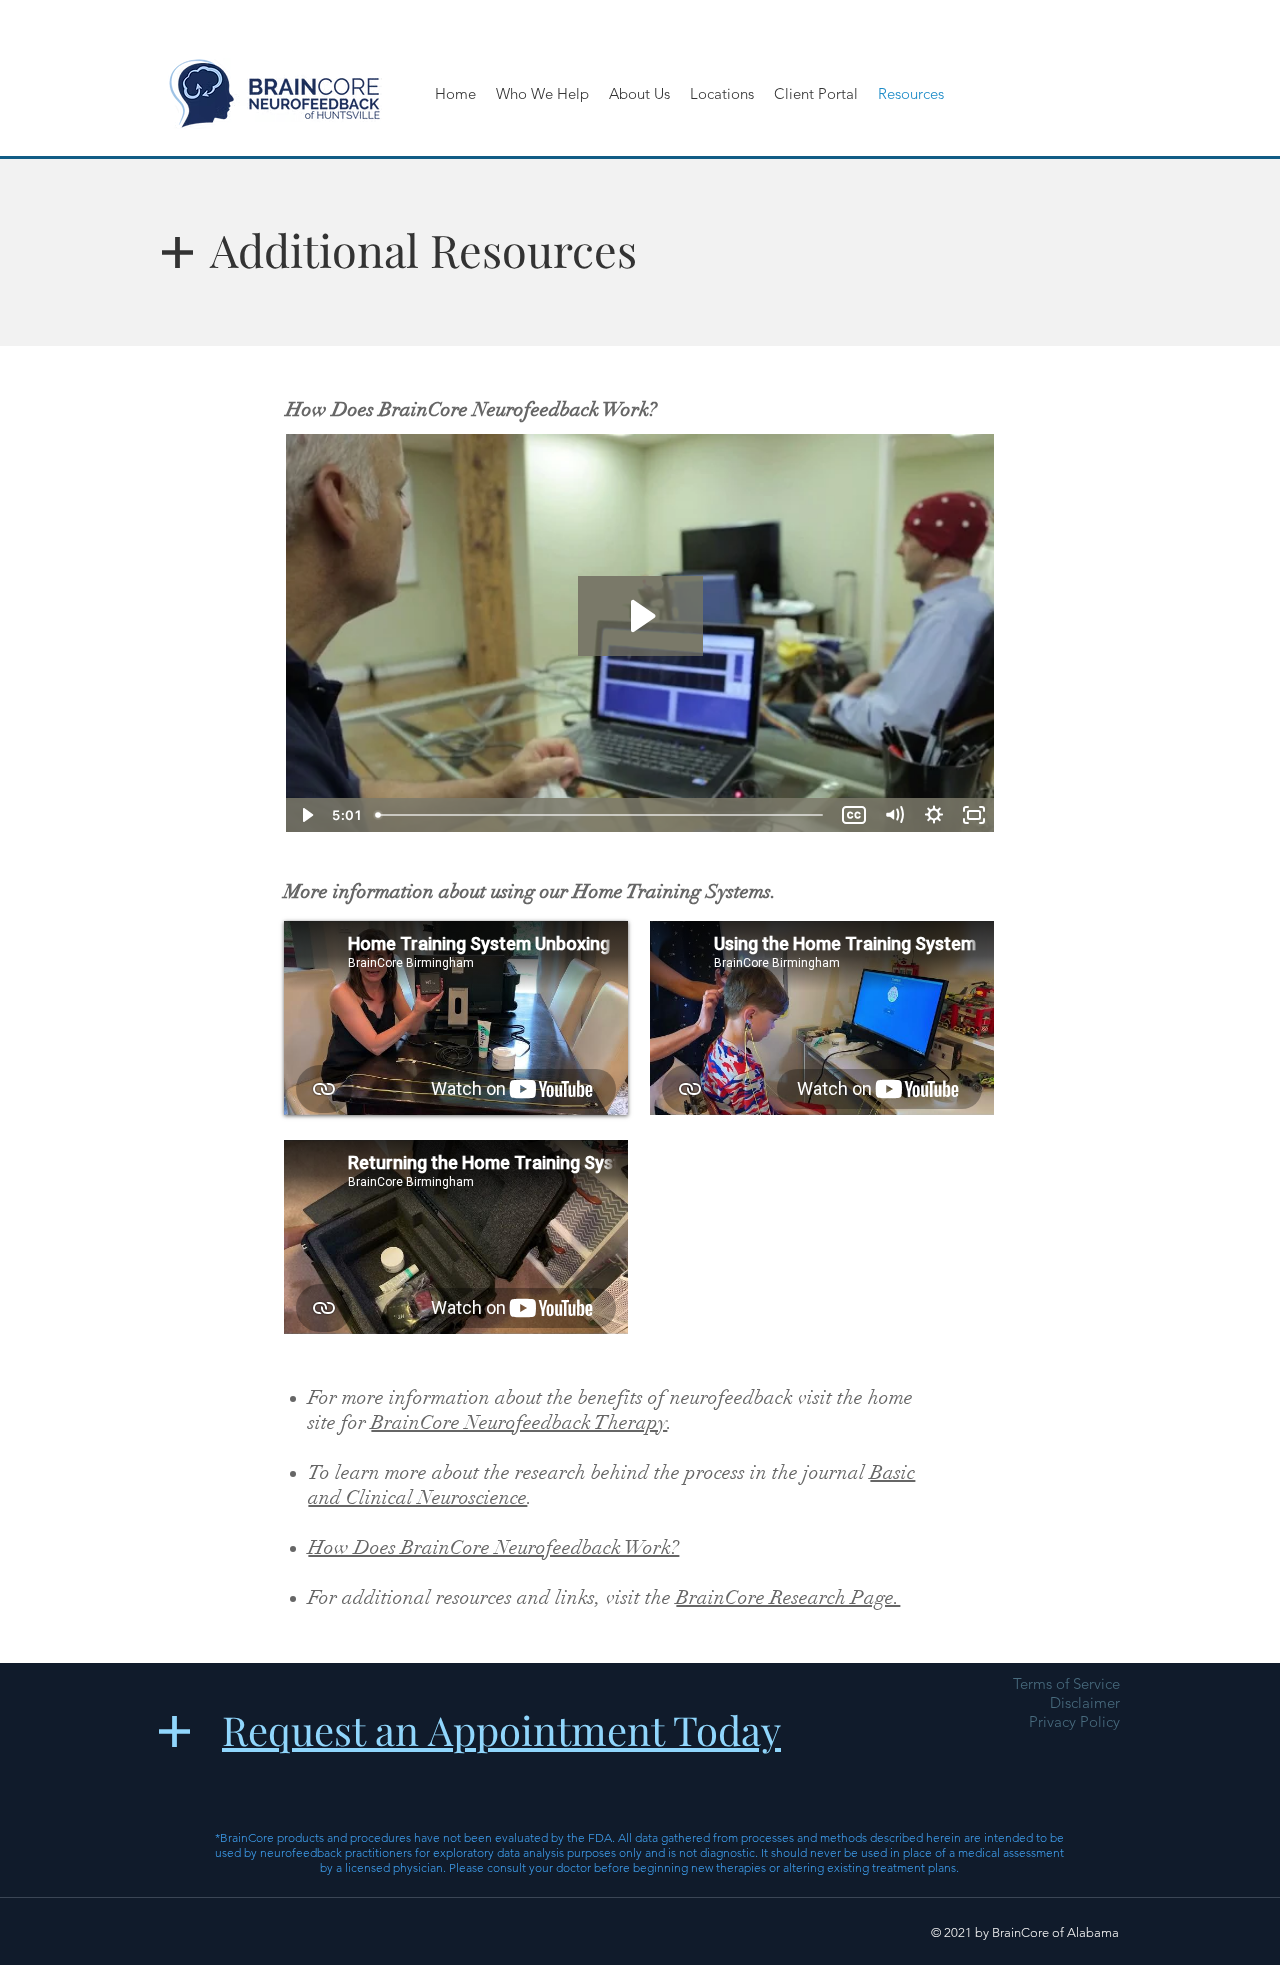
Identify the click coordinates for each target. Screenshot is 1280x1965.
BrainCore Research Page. (788, 1597)
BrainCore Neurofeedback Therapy (519, 1422)
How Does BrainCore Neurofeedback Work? (493, 1547)
